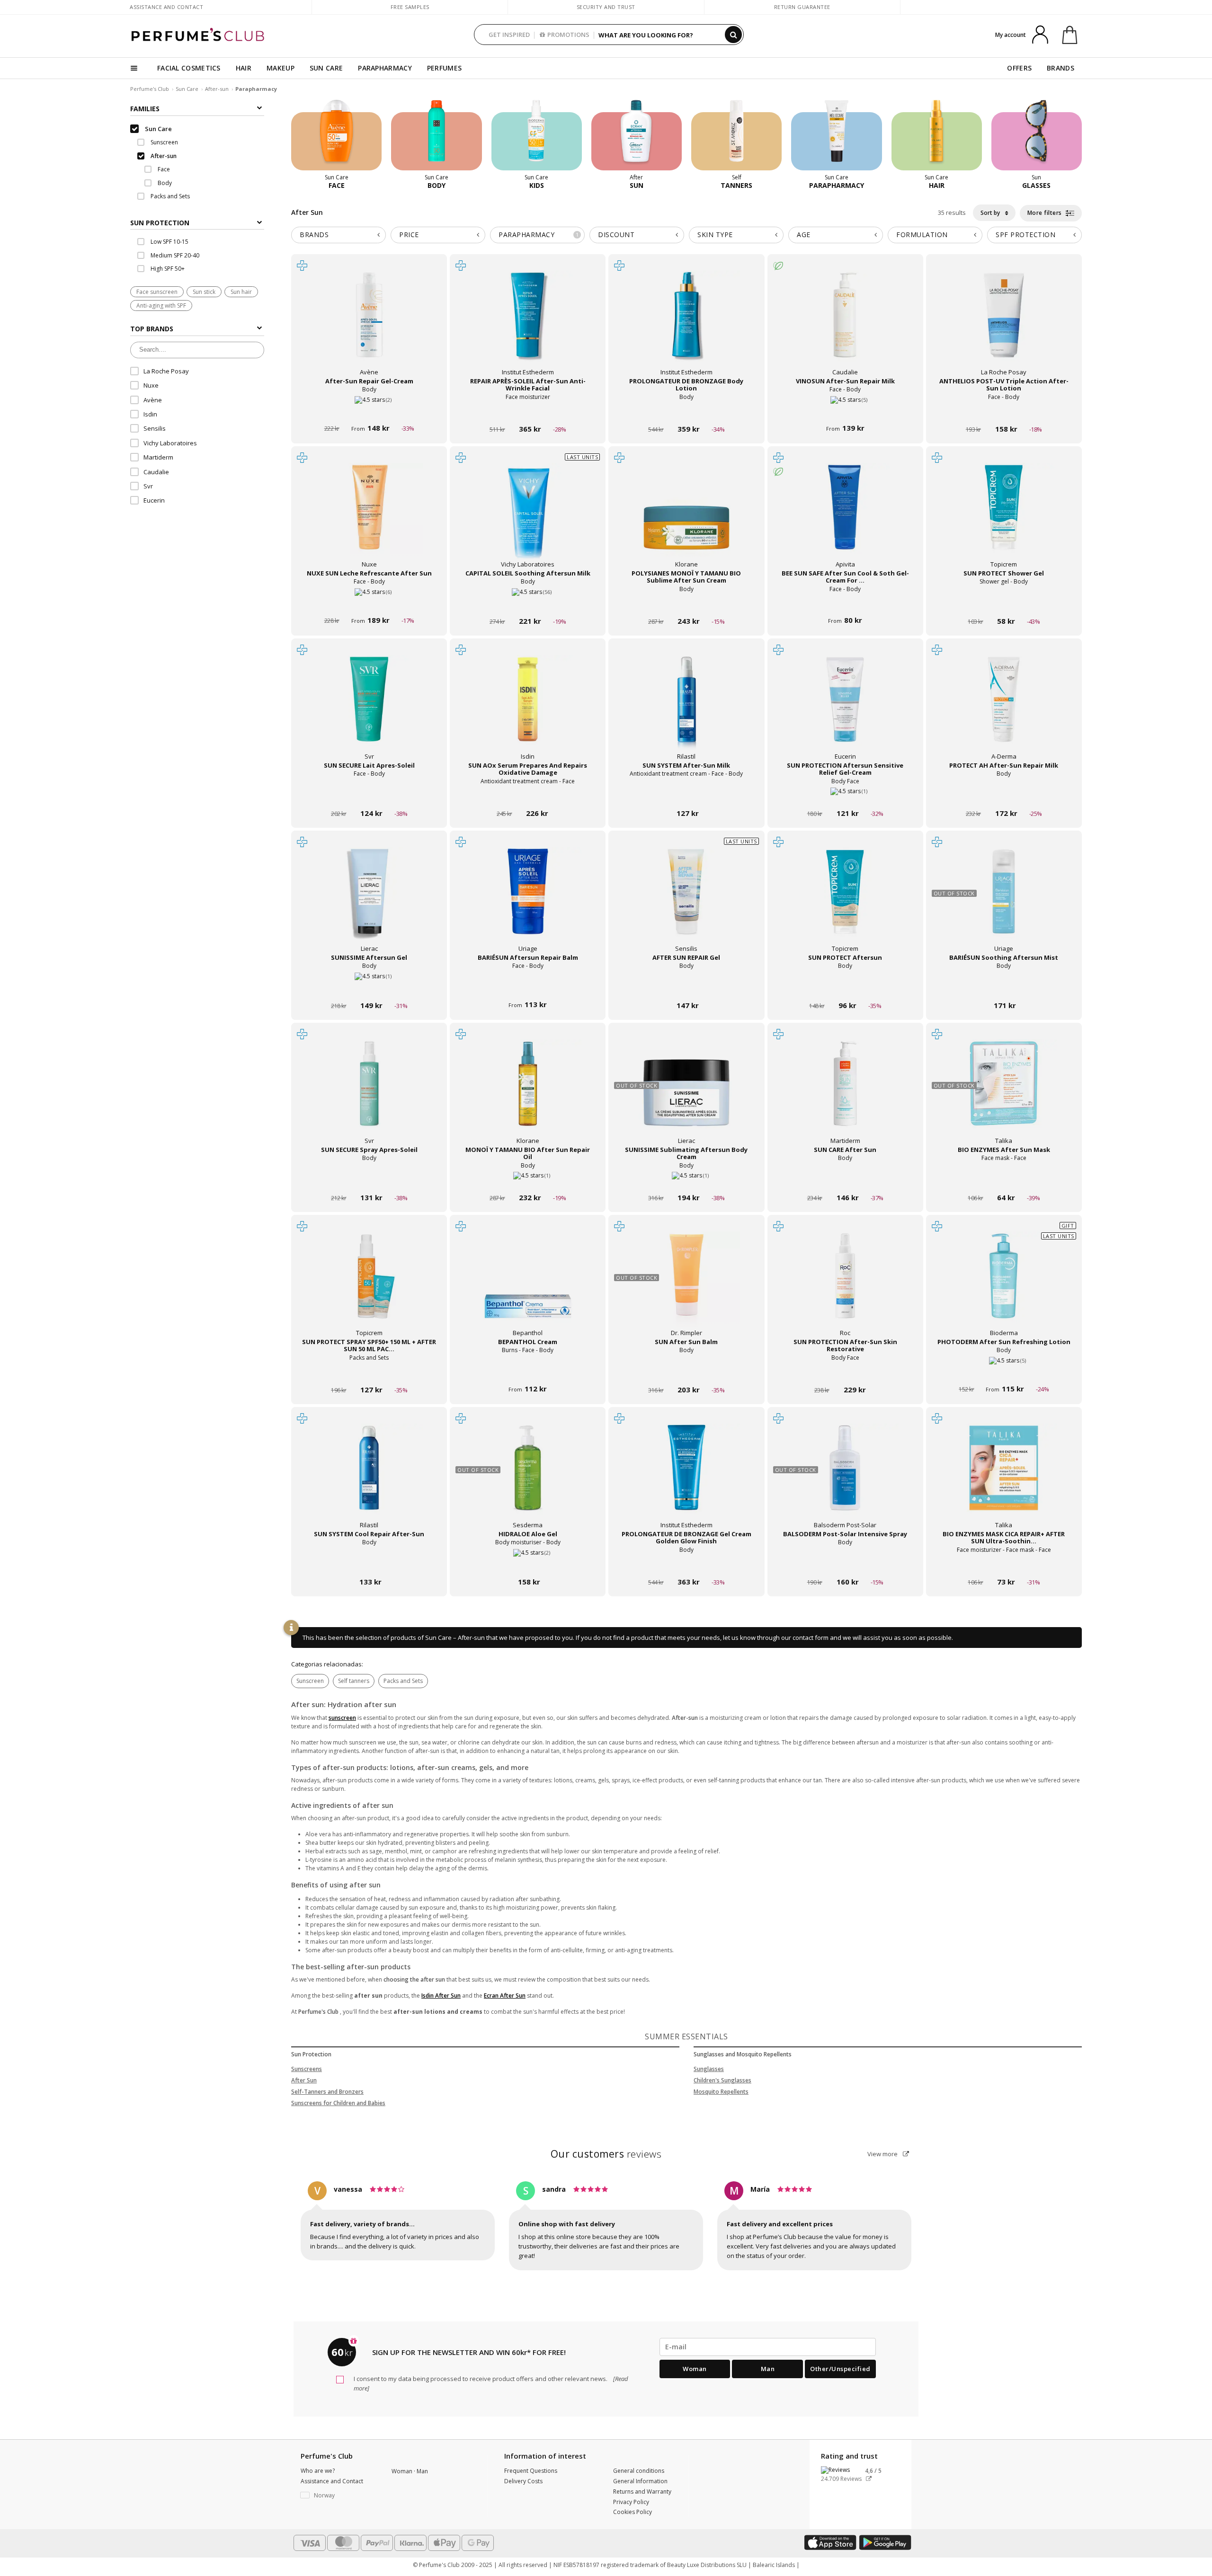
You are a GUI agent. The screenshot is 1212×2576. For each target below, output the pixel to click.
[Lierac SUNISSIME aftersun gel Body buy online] (369, 987)
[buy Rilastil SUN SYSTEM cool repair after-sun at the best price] (369, 1477)
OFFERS (1019, 68)
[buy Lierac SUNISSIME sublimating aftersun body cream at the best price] (686, 1093)
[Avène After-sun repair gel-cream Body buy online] (369, 411)
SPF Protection (1025, 235)
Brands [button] (314, 235)
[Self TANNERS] (736, 134)
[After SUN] (637, 134)
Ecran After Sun (505, 1996)
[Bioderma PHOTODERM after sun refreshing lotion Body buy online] (1004, 1372)
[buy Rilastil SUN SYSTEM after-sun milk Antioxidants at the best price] (686, 708)
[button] (339, 2496)
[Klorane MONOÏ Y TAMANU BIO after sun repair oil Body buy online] (528, 1180)
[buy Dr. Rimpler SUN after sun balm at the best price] (686, 1285)
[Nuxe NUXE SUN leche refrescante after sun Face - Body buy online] (369, 603)
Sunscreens (307, 2069)
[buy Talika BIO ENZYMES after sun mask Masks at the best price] (1004, 1093)
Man (768, 2369)
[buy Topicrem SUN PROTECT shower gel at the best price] (1004, 516)
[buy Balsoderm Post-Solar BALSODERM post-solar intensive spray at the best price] (845, 1477)
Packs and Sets (403, 1681)
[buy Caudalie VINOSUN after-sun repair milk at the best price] (845, 324)
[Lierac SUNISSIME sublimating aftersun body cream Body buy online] (686, 1180)
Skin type (715, 235)
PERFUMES (444, 68)
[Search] (733, 35)
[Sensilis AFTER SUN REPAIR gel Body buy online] (686, 987)
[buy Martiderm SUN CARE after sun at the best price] (845, 1093)
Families (145, 109)
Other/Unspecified (840, 2369)
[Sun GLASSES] (1037, 134)
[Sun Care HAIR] (937, 134)
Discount (616, 235)
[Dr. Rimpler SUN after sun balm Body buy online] (686, 1372)
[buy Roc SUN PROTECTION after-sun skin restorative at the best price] (845, 1285)
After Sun (304, 2080)
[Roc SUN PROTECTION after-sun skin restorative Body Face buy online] (845, 1372)
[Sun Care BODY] (436, 134)
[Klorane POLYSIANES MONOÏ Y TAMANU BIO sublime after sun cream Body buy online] (686, 603)
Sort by (991, 213)
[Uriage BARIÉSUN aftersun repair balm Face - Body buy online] (528, 987)
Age (804, 235)
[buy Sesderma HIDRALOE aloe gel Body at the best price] (528, 1477)
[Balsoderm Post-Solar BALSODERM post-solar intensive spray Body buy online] (845, 1564)
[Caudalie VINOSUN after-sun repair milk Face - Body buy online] (845, 411)
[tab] (197, 222)
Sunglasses (709, 2069)
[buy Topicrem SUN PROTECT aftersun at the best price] (845, 901)
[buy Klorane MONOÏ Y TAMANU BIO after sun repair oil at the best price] (528, 1093)
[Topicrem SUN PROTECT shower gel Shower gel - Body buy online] (1004, 603)
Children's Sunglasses (722, 2080)
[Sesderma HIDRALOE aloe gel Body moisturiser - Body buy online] (528, 1564)
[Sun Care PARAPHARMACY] (836, 134)
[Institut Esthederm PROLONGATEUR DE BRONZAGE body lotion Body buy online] (686, 411)
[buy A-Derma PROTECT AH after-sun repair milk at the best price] (1004, 708)
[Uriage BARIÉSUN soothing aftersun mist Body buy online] (1004, 987)
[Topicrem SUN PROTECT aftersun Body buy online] (845, 987)
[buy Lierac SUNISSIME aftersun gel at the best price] (369, 901)
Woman (695, 2369)
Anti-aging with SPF (161, 306)
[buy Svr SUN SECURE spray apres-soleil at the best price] (369, 1093)
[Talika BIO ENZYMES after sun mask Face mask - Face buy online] (1004, 1180)
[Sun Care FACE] (336, 134)
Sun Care (187, 89)
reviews (606, 2154)
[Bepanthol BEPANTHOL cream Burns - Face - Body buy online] (528, 1372)
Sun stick (204, 292)
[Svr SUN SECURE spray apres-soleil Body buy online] (369, 1180)
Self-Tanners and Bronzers (327, 2092)
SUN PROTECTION (160, 223)
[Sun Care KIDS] (537, 134)
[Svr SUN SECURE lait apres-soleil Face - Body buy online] (369, 795)
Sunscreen (310, 1681)
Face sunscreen (157, 292)
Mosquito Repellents (721, 2092)
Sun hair (241, 292)
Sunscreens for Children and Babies (338, 2103)
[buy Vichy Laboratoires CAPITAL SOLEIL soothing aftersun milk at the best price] (528, 516)
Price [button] (409, 235)
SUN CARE (326, 68)
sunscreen (342, 1718)
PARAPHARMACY (385, 68)
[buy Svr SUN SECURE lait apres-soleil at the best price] (369, 708)
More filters (1046, 213)
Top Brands (152, 329)
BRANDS (1060, 68)
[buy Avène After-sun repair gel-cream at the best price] (369, 324)
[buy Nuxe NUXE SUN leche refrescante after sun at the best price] (369, 516)
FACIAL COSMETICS (189, 68)
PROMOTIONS (568, 35)
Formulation (922, 235)
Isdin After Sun (441, 1996)
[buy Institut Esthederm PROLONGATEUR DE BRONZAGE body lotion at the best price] (686, 324)
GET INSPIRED (509, 35)
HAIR (244, 68)
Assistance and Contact (166, 7)
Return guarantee (802, 7)
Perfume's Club (150, 89)
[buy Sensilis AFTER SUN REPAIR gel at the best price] (686, 901)
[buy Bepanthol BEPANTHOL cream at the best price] (528, 1285)
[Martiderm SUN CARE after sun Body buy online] (845, 1180)
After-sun (217, 89)
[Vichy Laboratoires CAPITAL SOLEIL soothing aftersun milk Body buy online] (528, 603)
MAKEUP (281, 68)
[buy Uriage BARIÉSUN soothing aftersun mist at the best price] (1004, 901)
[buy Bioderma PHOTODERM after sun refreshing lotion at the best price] (1004, 1285)
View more (883, 2154)
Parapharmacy (539, 235)
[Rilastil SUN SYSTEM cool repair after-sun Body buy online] (369, 1564)
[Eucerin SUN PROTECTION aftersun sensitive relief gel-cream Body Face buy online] (845, 795)
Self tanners (354, 1681)
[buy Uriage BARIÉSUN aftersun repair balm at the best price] (528, 901)
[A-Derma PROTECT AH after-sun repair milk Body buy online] (1004, 795)
